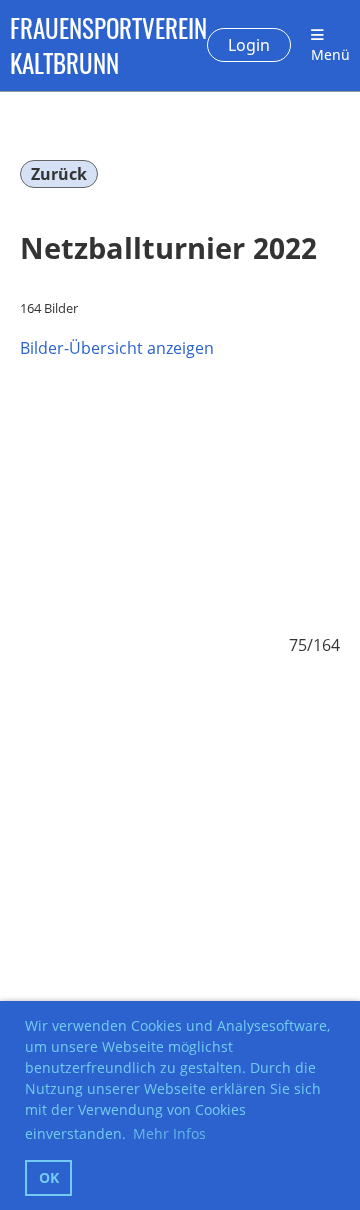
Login (249, 45)
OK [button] (49, 1177)
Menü (330, 54)
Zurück (59, 174)
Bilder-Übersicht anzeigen (117, 348)
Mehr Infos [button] (169, 1133)
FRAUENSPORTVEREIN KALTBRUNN (108, 45)
